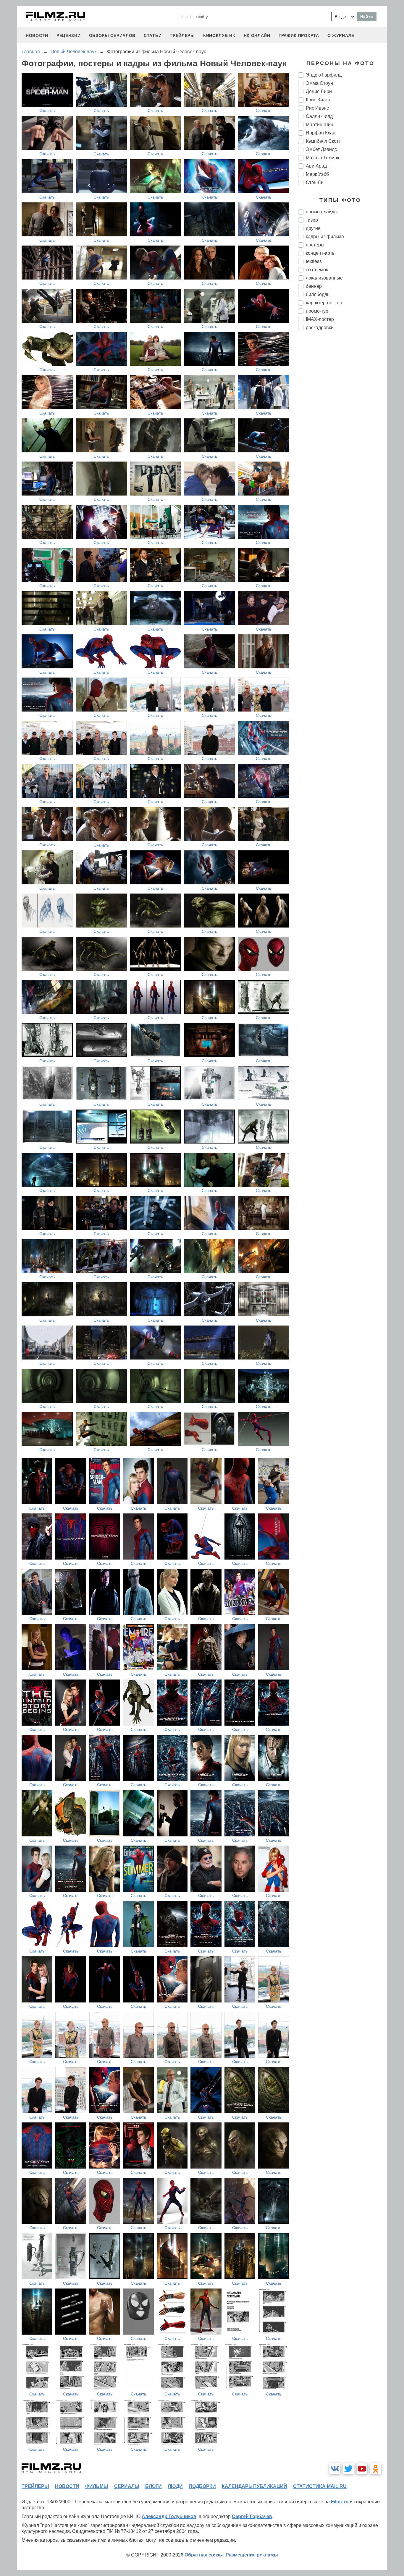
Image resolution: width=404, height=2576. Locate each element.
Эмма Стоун (319, 83)
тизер (312, 220)
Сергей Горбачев (252, 2516)
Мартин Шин (320, 125)
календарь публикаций (254, 2486)
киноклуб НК (219, 35)
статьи (153, 35)
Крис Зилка (318, 100)
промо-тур (317, 311)
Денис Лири (319, 91)
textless (314, 261)
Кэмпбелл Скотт (323, 141)
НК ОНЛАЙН (257, 35)
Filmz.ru (340, 2502)
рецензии (69, 35)
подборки (202, 2486)
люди (175, 2486)
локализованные (324, 278)
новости (37, 35)
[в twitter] (348, 2469)
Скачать (47, 111)
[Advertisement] (342, 434)
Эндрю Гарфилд (324, 75)
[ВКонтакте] (335, 2469)
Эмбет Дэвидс (321, 149)
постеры (315, 245)
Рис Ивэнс (317, 108)
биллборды (318, 294)
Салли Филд (319, 116)
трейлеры (182, 35)
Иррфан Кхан (321, 133)
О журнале (341, 35)
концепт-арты (321, 253)
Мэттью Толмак (323, 158)
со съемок (317, 270)
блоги (153, 2486)
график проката (299, 35)
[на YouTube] (362, 2469)
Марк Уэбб (317, 174)
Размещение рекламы (252, 2555)
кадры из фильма (325, 237)
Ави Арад (316, 166)
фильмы (97, 2486)
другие (313, 228)
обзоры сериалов (112, 35)
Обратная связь (203, 2555)
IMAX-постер (320, 319)
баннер (314, 286)
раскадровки (320, 328)
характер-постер (324, 303)
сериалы (127, 2486)
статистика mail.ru (320, 2486)
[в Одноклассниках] (376, 2469)
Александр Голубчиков (169, 2516)
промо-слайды (322, 212)
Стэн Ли (315, 182)
